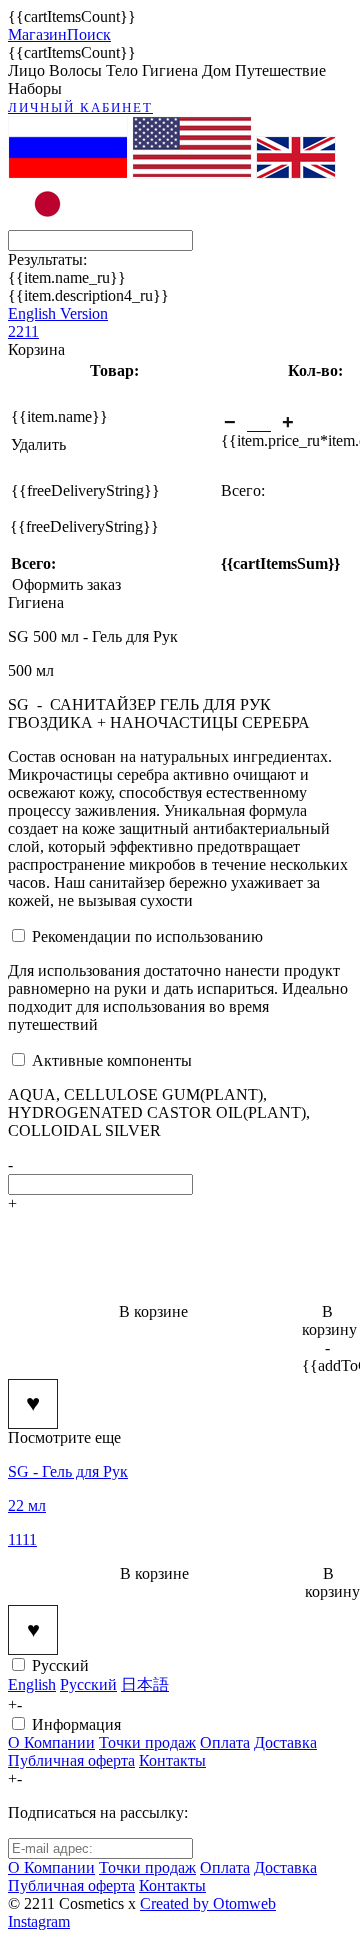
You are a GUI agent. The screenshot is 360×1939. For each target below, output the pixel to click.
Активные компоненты (112, 1060)
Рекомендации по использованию (147, 936)
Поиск (89, 34)
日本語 (145, 1684)
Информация (76, 1724)
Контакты (172, 1760)
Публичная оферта (71, 1760)
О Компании (51, 1742)
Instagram (39, 1921)
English (32, 1684)
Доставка (285, 1742)
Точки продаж (147, 1742)
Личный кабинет (80, 107)
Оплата (225, 1742)
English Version (58, 313)
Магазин (37, 34)
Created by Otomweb (208, 1903)
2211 (23, 331)
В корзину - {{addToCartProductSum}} (327, 1338)
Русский (60, 1665)
